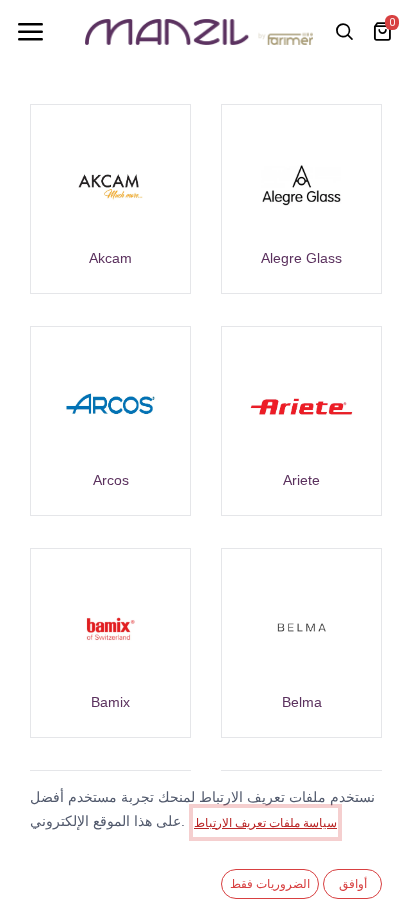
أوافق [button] (353, 884)
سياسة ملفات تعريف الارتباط (265, 823)
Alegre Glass (301, 258)
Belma (302, 702)
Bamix (110, 702)
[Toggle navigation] (30, 32)
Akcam (110, 258)
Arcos (111, 480)
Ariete (301, 480)
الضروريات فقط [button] (270, 884)
